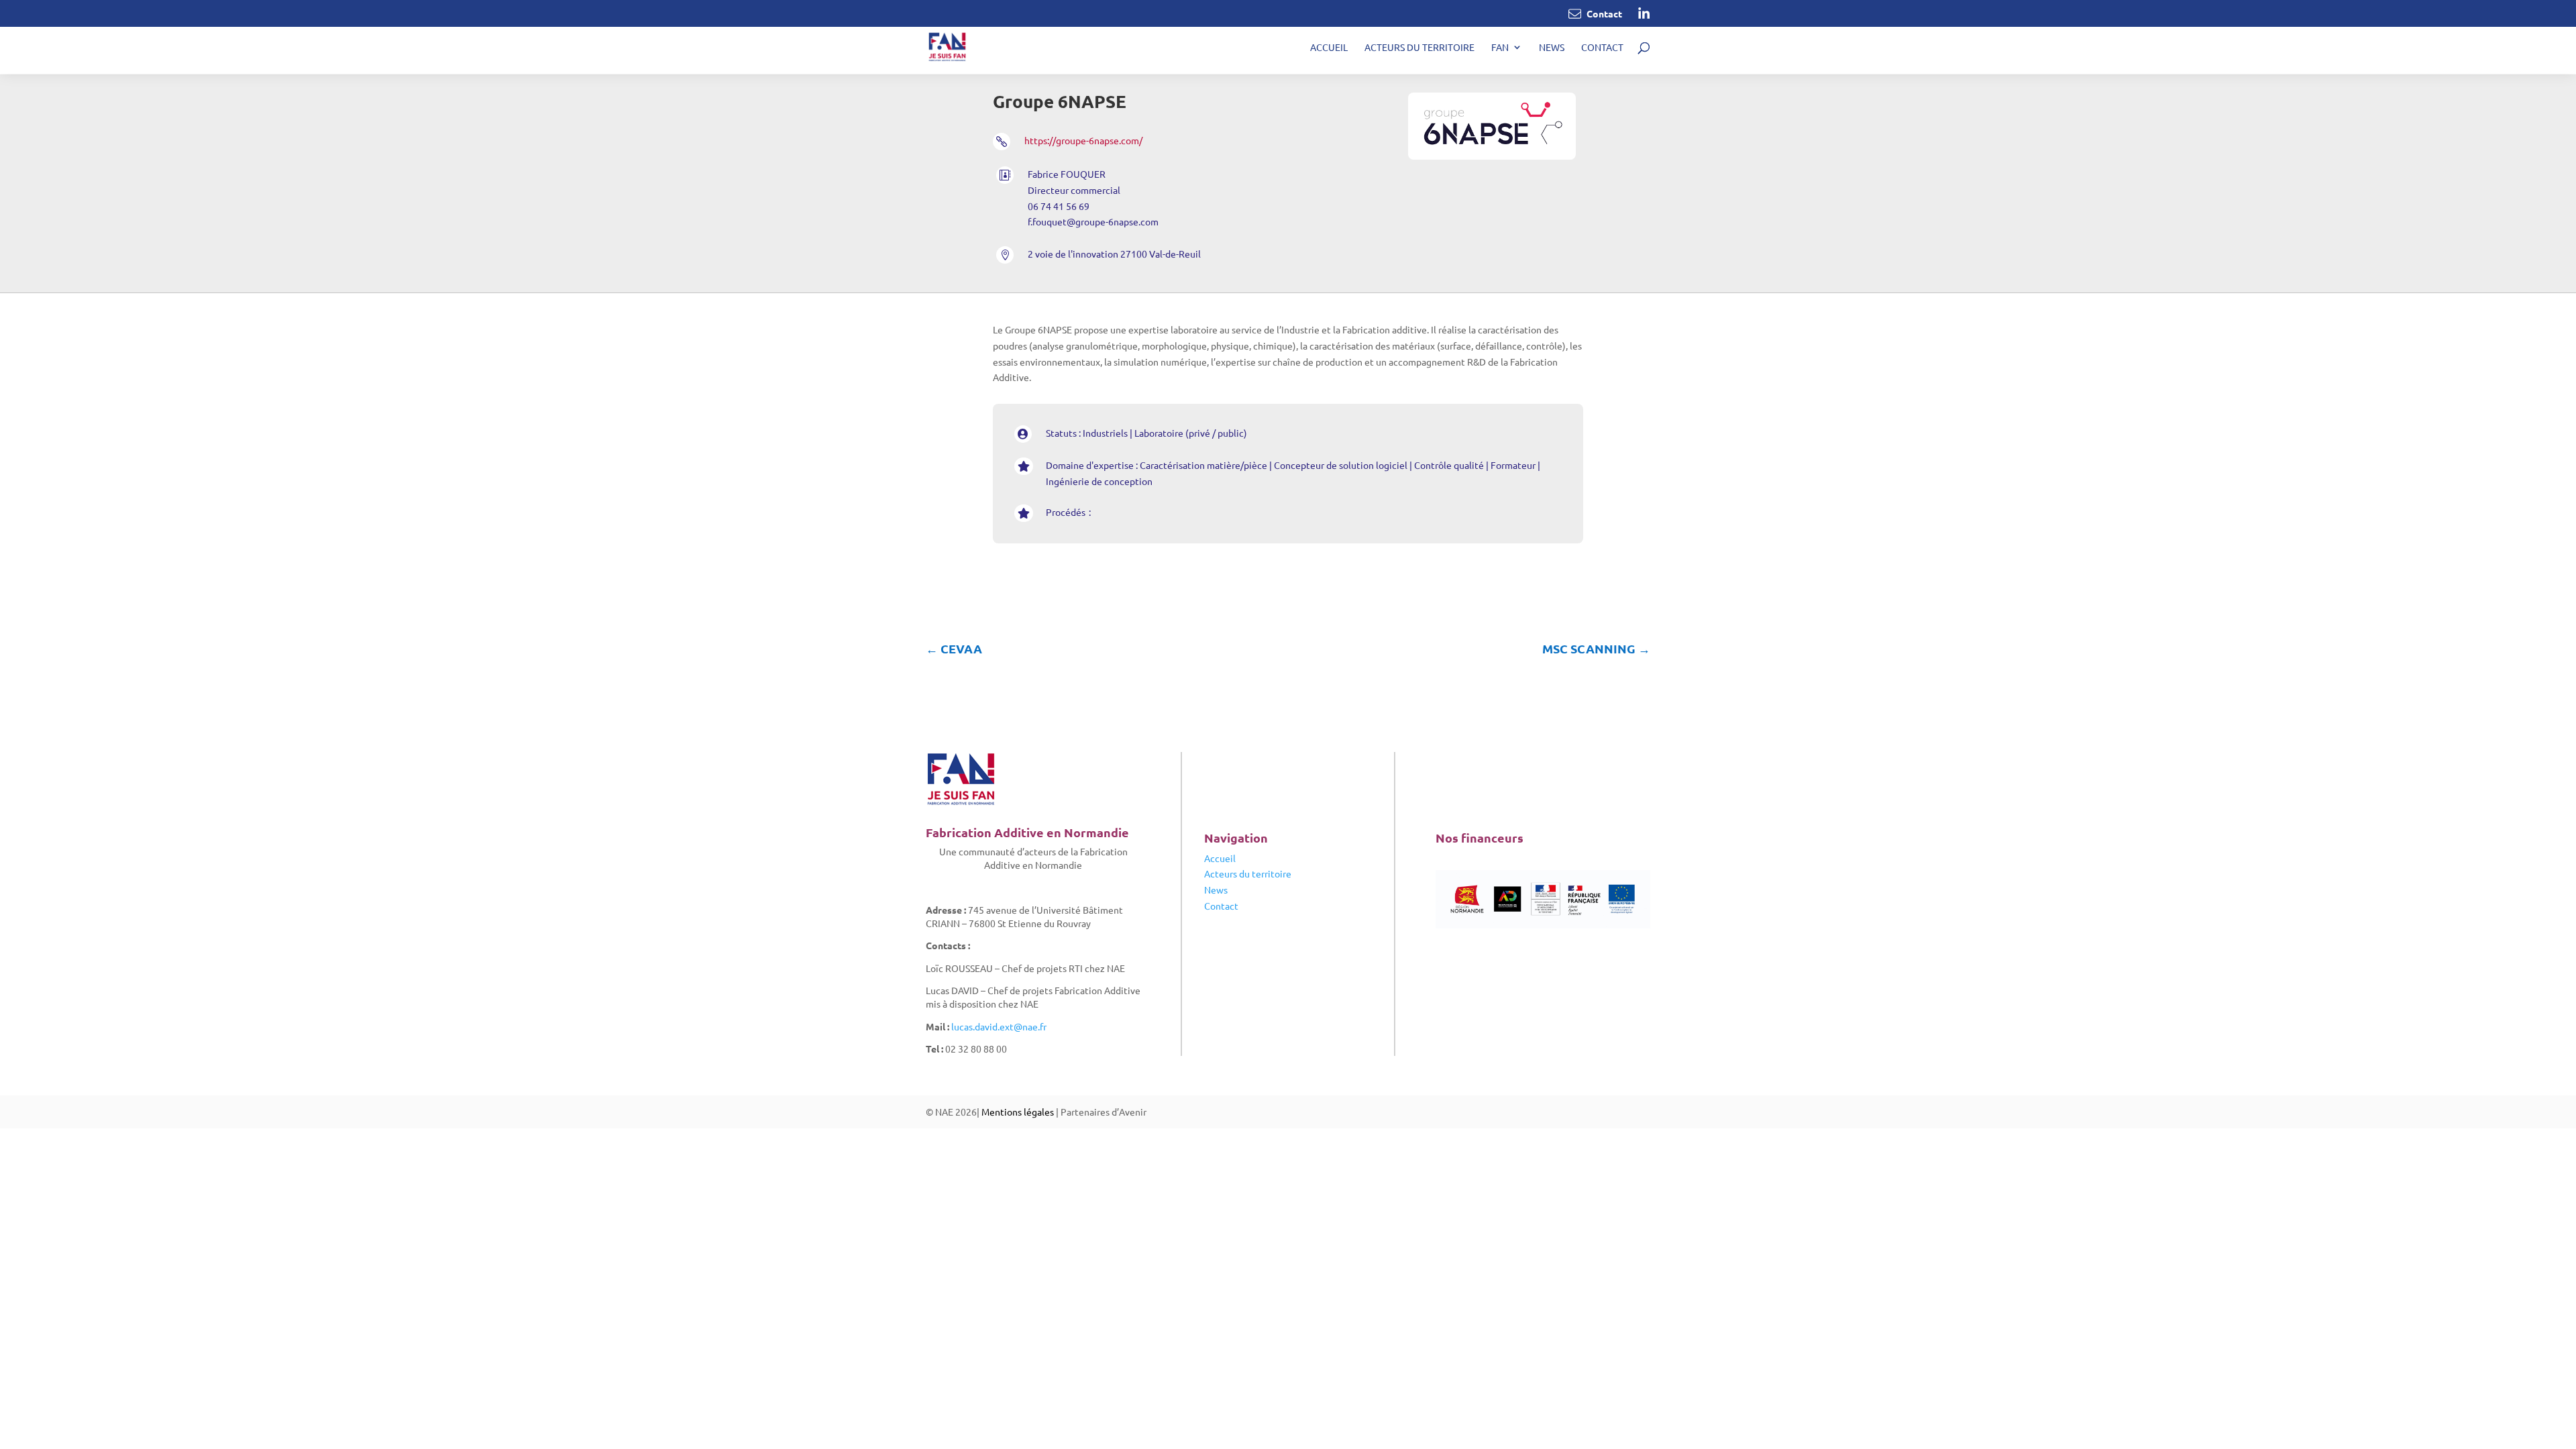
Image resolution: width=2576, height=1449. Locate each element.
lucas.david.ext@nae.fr (999, 1026)
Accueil (1329, 48)
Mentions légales (1018, 1112)
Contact (1602, 48)
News (1552, 48)
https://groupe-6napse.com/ (1083, 140)
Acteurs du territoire (1419, 48)
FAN (1500, 48)
